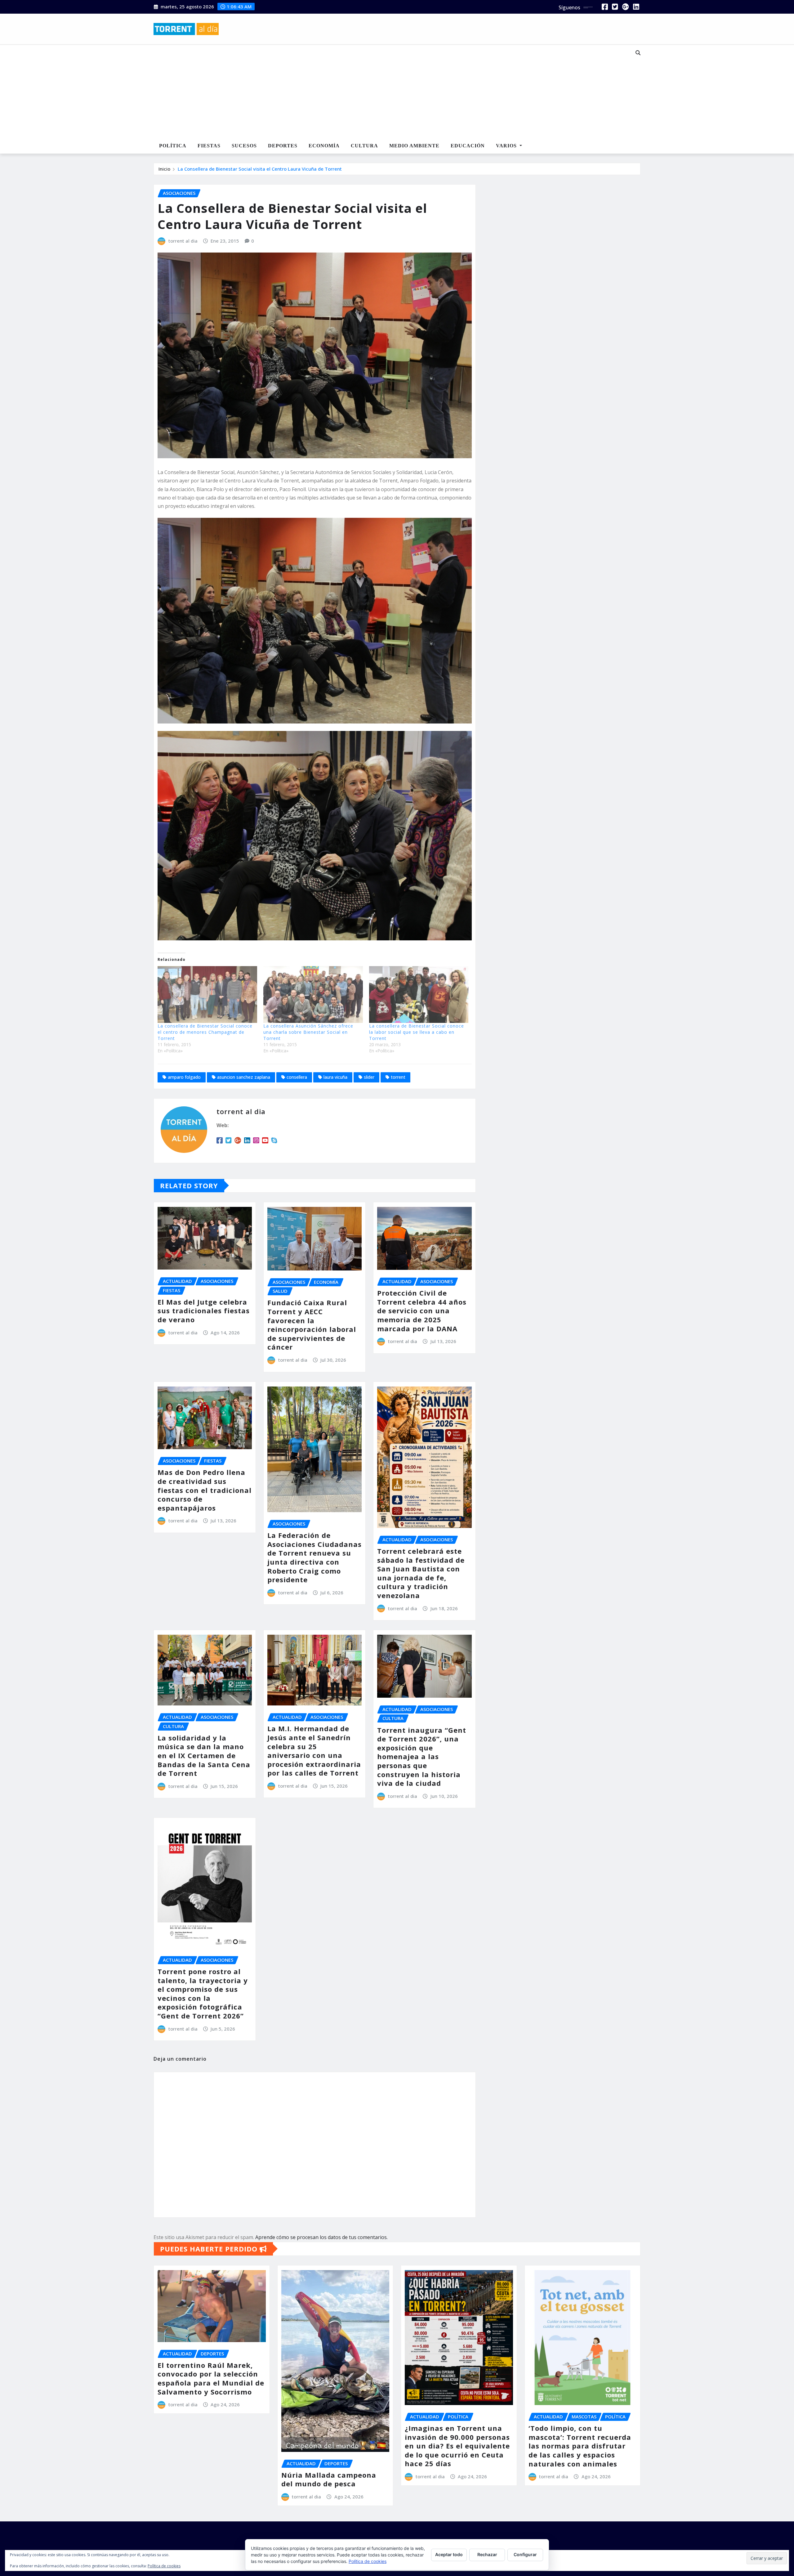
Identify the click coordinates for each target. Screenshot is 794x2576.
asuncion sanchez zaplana (244, 1077)
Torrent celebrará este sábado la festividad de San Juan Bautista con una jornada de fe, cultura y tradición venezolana (421, 1573)
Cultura (364, 146)
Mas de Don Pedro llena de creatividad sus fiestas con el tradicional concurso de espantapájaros (205, 1490)
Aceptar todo (449, 2554)
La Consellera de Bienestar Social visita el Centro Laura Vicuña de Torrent (260, 169)
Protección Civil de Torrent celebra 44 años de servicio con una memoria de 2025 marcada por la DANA (422, 1310)
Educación (468, 146)
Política (173, 146)
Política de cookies (368, 2561)
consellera (297, 1077)
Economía (324, 146)
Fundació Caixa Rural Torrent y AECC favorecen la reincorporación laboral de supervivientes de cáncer (312, 1325)
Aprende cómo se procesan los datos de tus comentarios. (321, 2237)
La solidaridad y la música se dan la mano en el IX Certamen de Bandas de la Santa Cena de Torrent (204, 1755)
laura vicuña (335, 1077)
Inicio (164, 169)
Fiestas (209, 146)
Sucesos (244, 146)
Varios (507, 146)
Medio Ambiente (414, 146)
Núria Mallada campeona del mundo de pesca (329, 2479)
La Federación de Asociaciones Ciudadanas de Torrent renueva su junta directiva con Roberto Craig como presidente (314, 1557)
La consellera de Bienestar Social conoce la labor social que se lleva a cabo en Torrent (417, 1032)
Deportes (283, 146)
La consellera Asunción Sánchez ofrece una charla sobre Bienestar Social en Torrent (308, 1032)
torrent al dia (183, 241)
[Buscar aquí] (638, 53)
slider (369, 1077)
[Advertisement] (377, 92)
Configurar (525, 2554)
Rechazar (487, 2554)
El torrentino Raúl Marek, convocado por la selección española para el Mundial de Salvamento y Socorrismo (211, 2378)
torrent (398, 1077)
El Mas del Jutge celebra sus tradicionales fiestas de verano (204, 1311)
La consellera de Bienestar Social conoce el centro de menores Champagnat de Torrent (205, 1032)
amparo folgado (184, 1077)
